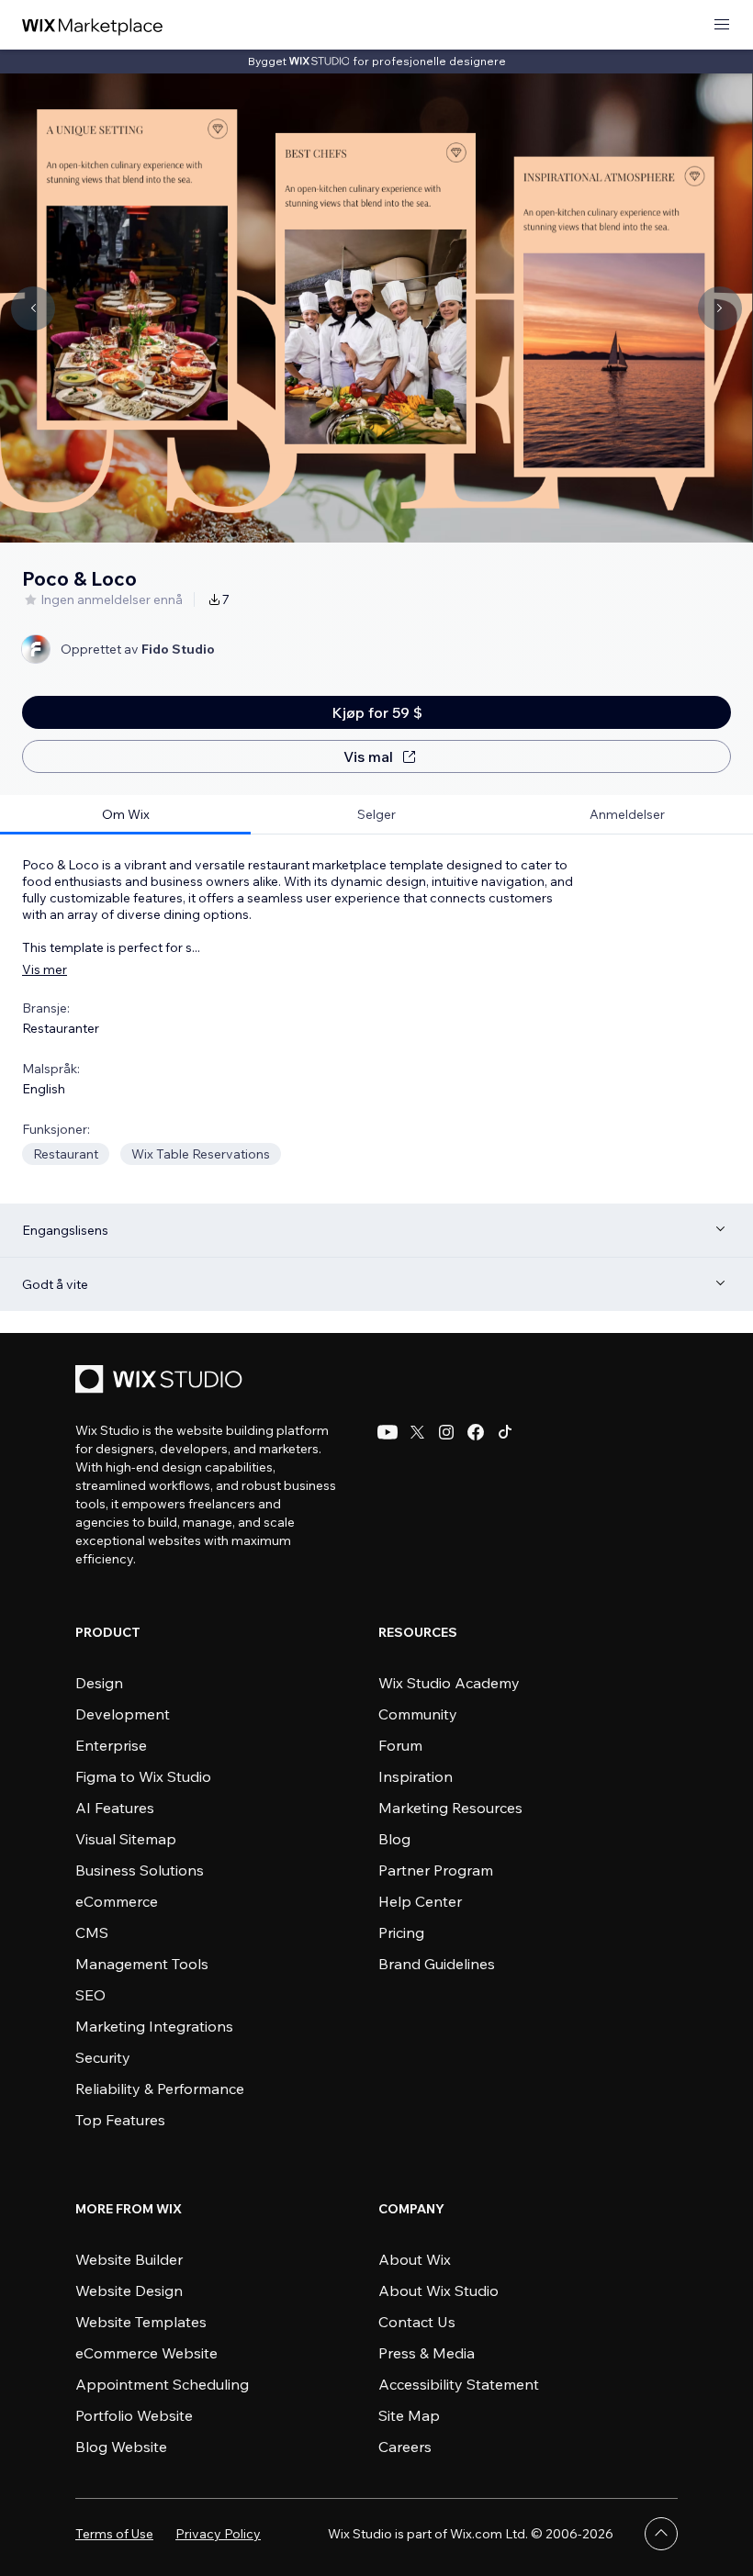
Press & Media (427, 2353)
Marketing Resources (450, 1808)
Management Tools (142, 1964)
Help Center (420, 1901)
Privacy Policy (218, 2534)
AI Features (115, 1808)
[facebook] (476, 1432)
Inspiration (416, 1776)
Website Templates (141, 2322)
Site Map (409, 2415)
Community (418, 1714)
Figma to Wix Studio (143, 1776)
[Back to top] (661, 2534)
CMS (92, 1932)
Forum (400, 1745)
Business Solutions (140, 1870)
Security (103, 2057)
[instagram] (446, 1432)
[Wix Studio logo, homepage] (162, 1381)
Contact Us (417, 2322)
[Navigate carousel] (33, 308)
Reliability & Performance (160, 2089)
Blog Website (121, 2447)
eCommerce (117, 1901)
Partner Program (436, 1870)
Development (123, 1714)
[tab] (125, 815)
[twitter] (417, 1432)
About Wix (415, 2259)
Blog (394, 1839)
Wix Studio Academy (449, 1683)
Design (99, 1683)
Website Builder (129, 2259)
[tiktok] (505, 1432)
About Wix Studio (438, 2290)
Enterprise (111, 1745)
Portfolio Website (134, 2415)
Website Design (129, 2290)
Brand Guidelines (437, 1964)
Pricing (401, 1932)
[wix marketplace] (93, 25)
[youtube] (388, 1432)
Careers (405, 2447)
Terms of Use (114, 2534)
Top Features (120, 2120)
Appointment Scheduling (162, 2384)
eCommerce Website (146, 2353)
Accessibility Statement (459, 2384)
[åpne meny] (722, 25)
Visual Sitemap (126, 1839)
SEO (90, 1995)
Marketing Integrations (154, 2026)
